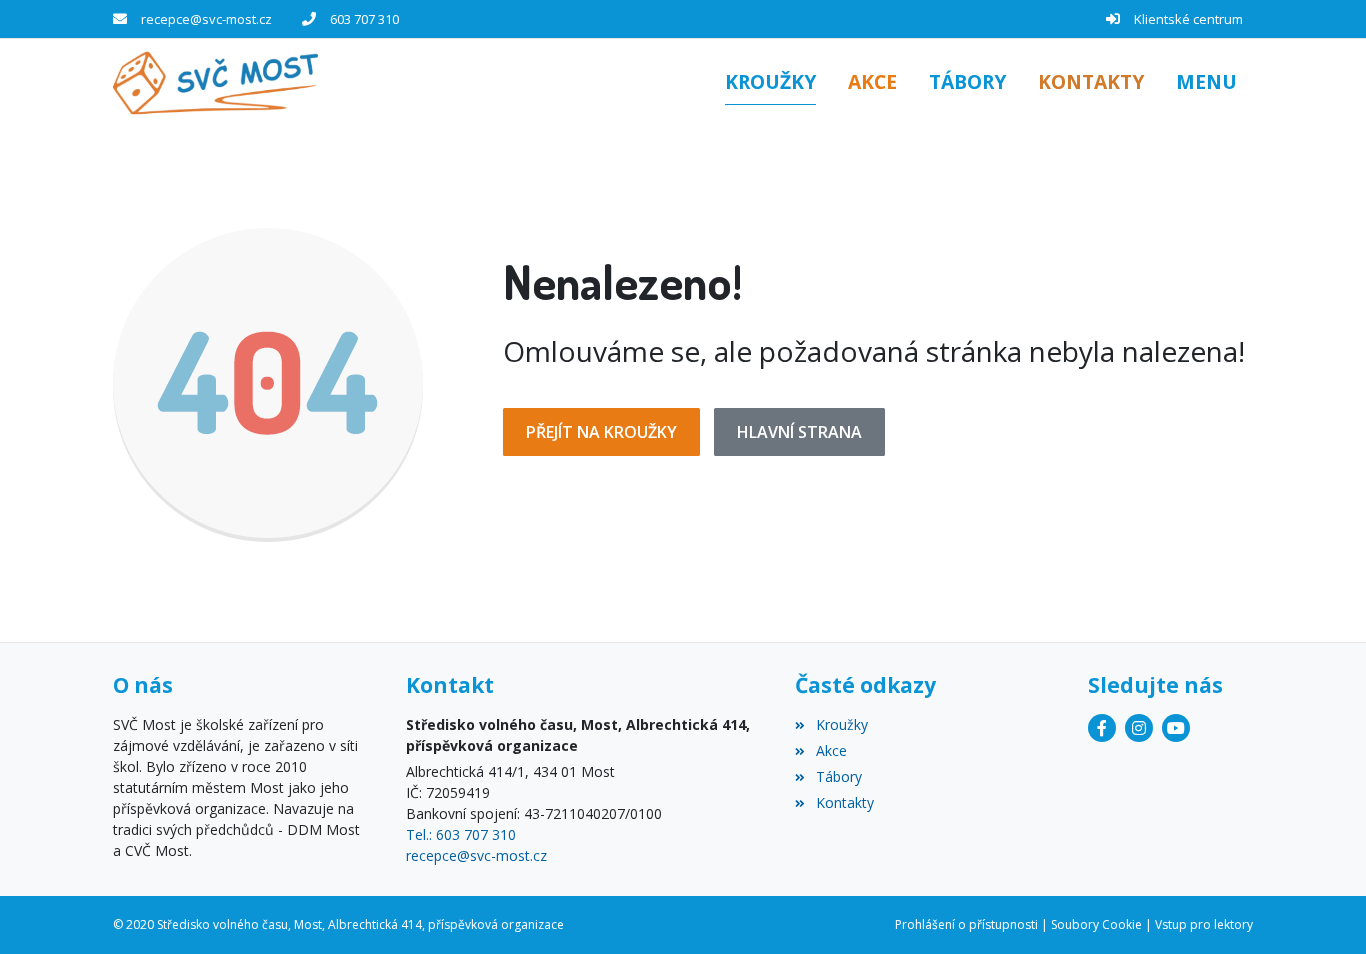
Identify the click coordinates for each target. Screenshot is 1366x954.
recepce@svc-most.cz (206, 19)
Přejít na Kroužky (601, 432)
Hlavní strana (799, 432)
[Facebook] (1102, 728)
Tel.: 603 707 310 (461, 834)
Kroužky (841, 724)
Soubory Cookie (1096, 924)
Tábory (838, 776)
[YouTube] (1176, 728)
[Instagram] (1139, 728)
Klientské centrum (1188, 19)
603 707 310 (364, 19)
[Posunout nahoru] (1321, 909)
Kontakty (844, 802)
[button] (1206, 83)
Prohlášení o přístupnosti (966, 924)
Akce (831, 750)
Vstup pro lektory (1204, 924)
